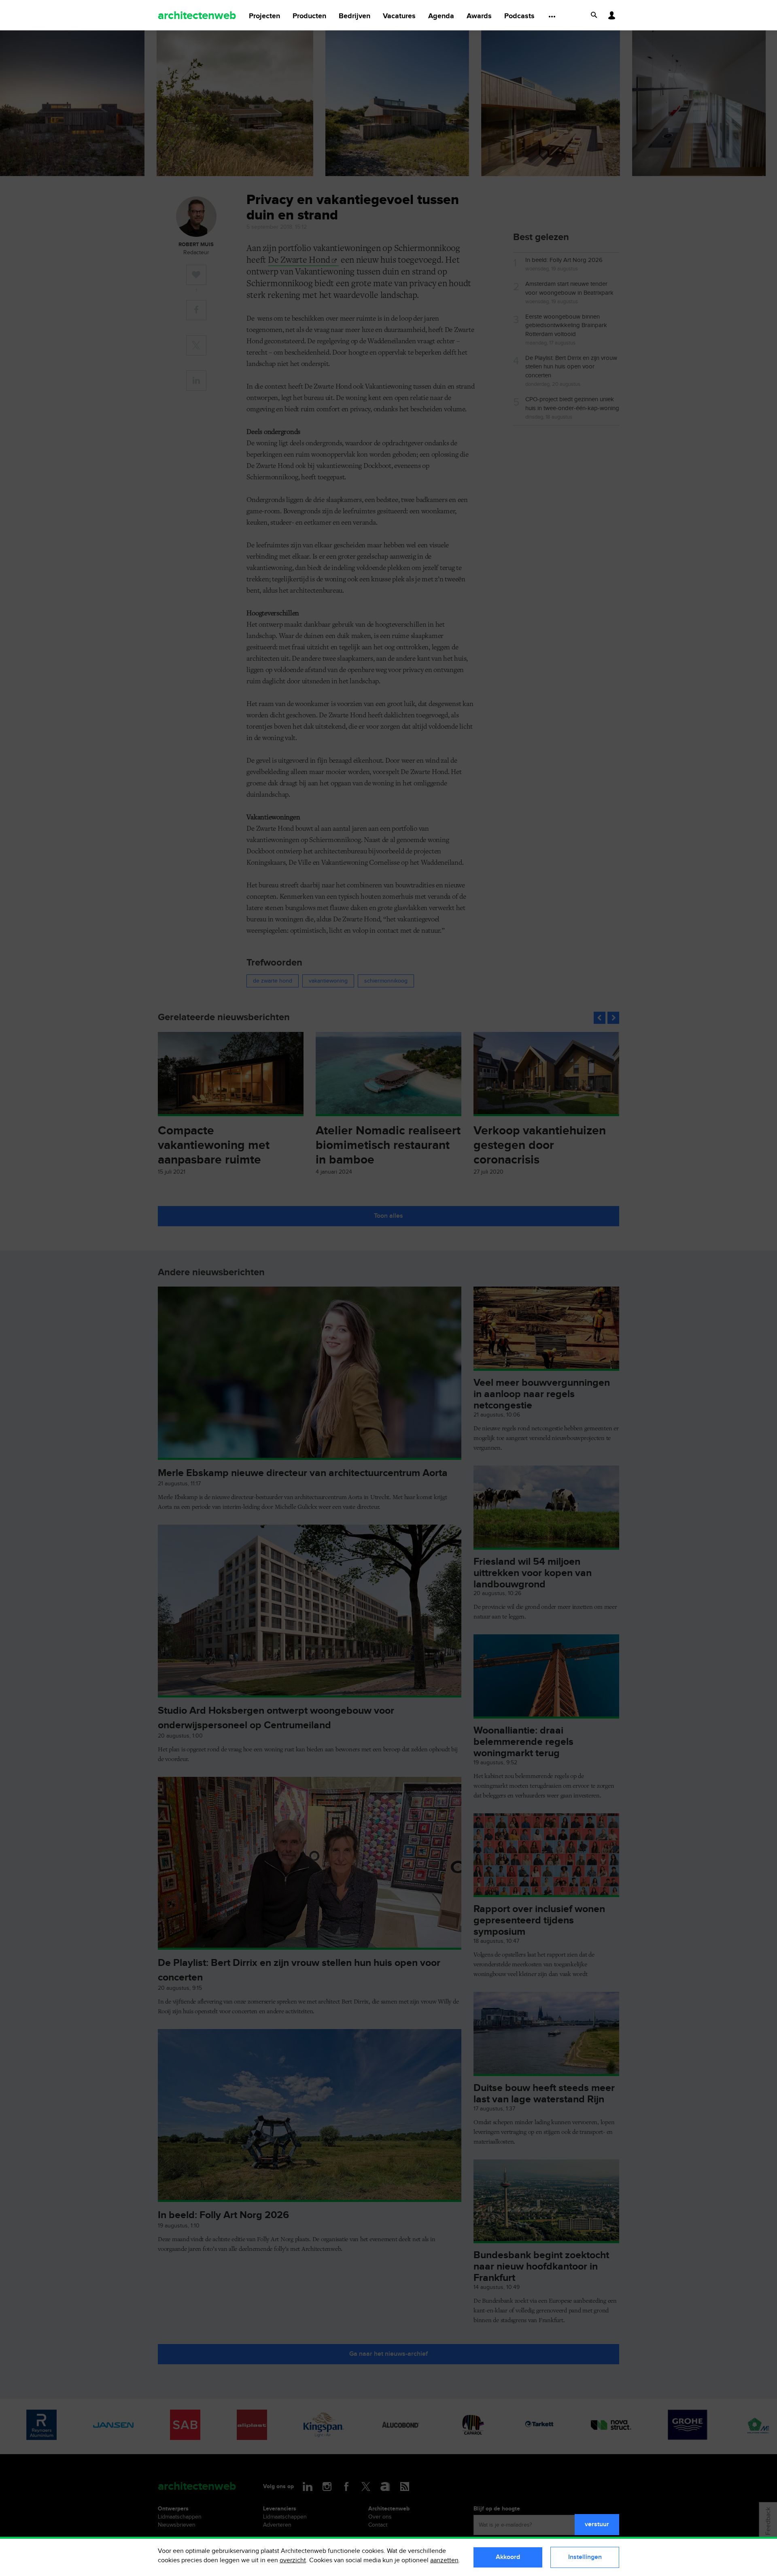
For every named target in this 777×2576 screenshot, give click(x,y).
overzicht (293, 2560)
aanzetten (444, 2560)
